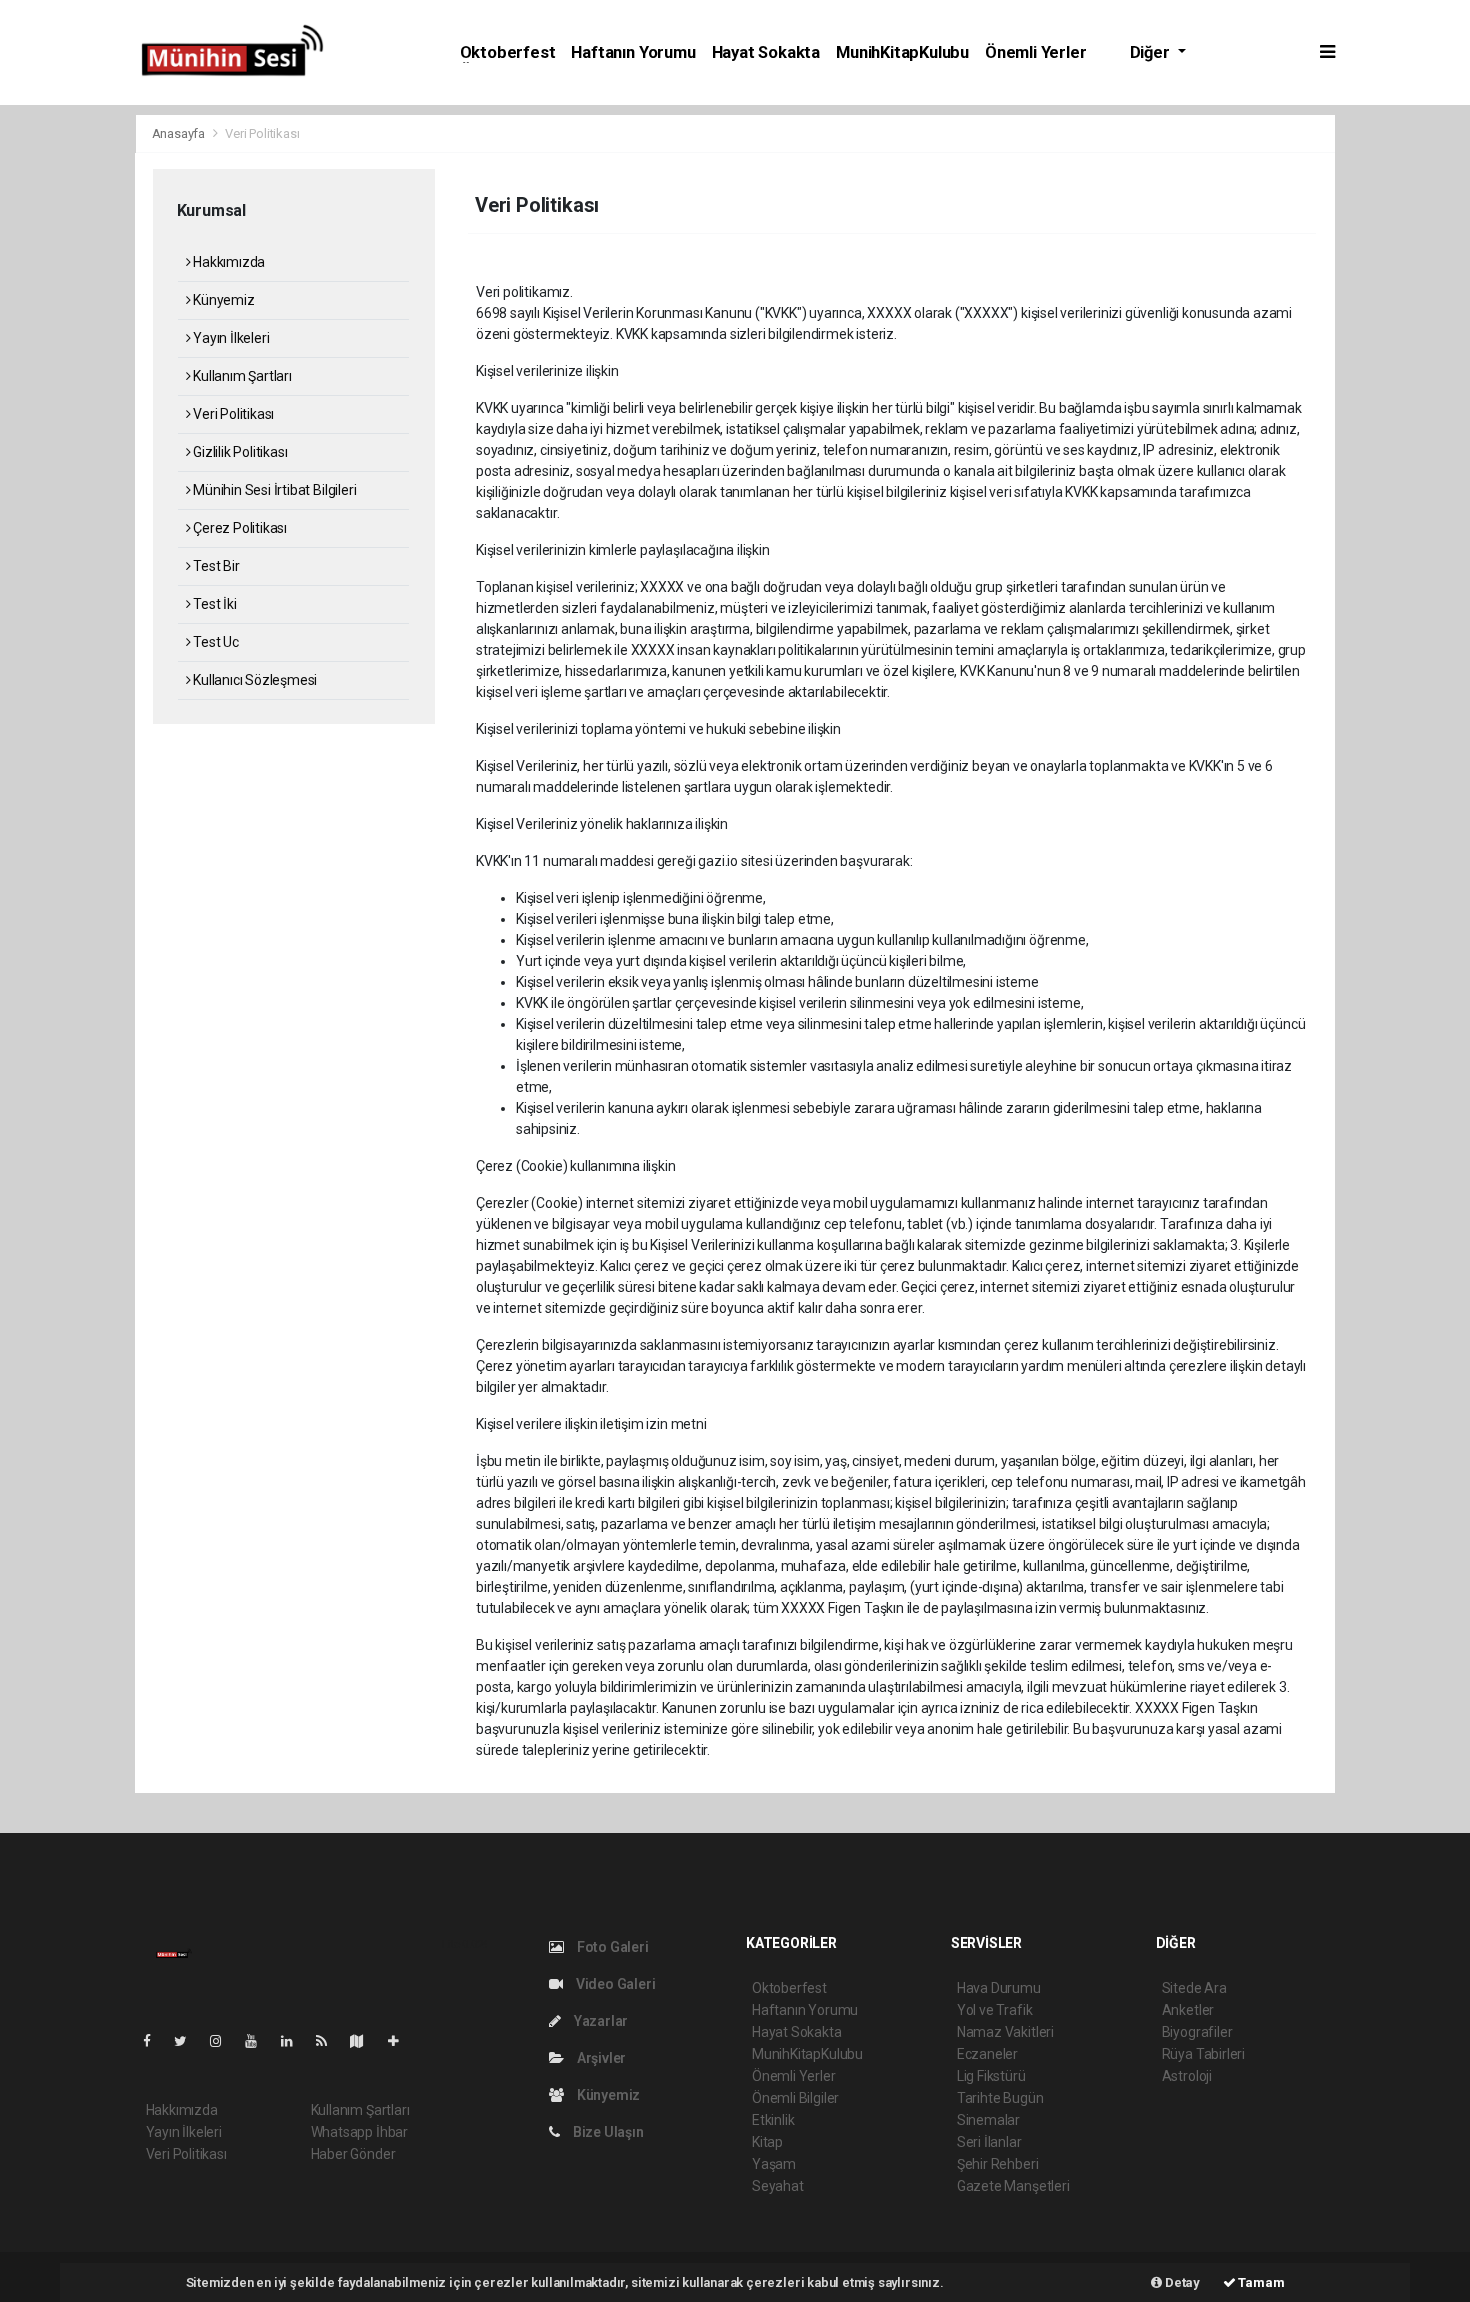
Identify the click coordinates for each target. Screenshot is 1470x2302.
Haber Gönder (353, 2154)
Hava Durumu (999, 1988)
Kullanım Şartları (241, 376)
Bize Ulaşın (607, 2132)
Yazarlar (599, 2021)
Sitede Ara (1194, 1988)
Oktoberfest (508, 52)
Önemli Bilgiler (795, 2098)
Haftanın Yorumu (633, 52)
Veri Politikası (232, 414)
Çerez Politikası (238, 528)
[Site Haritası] (365, 2041)
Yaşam (774, 2164)
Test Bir (214, 566)
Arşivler (600, 2058)
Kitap (767, 2142)
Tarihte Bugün (1000, 2098)
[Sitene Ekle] (401, 2041)
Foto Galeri (611, 1947)
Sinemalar (988, 2120)
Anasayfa (180, 133)
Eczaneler (987, 2054)
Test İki (213, 604)
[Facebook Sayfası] (155, 2041)
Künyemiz (222, 300)
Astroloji (1187, 2076)
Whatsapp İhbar (359, 2132)
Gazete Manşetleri (1013, 2186)
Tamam (1260, 2282)
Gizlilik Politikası (238, 452)
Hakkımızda (227, 262)
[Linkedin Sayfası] (295, 2041)
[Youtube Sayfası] (259, 2041)
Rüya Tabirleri (1203, 2054)
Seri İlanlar (989, 2142)
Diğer (1152, 52)
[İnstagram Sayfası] (224, 2041)
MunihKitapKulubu (902, 52)
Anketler (1188, 2010)
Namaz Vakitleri (1005, 2032)
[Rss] (329, 2041)
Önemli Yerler (1036, 52)
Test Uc (214, 642)
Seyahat (778, 2186)
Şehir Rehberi (998, 2164)
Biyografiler (1197, 2032)
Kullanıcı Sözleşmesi (253, 680)
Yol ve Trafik (995, 2010)
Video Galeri (614, 1984)
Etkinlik (773, 2120)
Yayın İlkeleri (229, 338)
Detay (1181, 2282)
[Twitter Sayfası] (188, 2041)
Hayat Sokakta (766, 52)
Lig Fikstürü (991, 2076)
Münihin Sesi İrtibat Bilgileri (273, 490)
